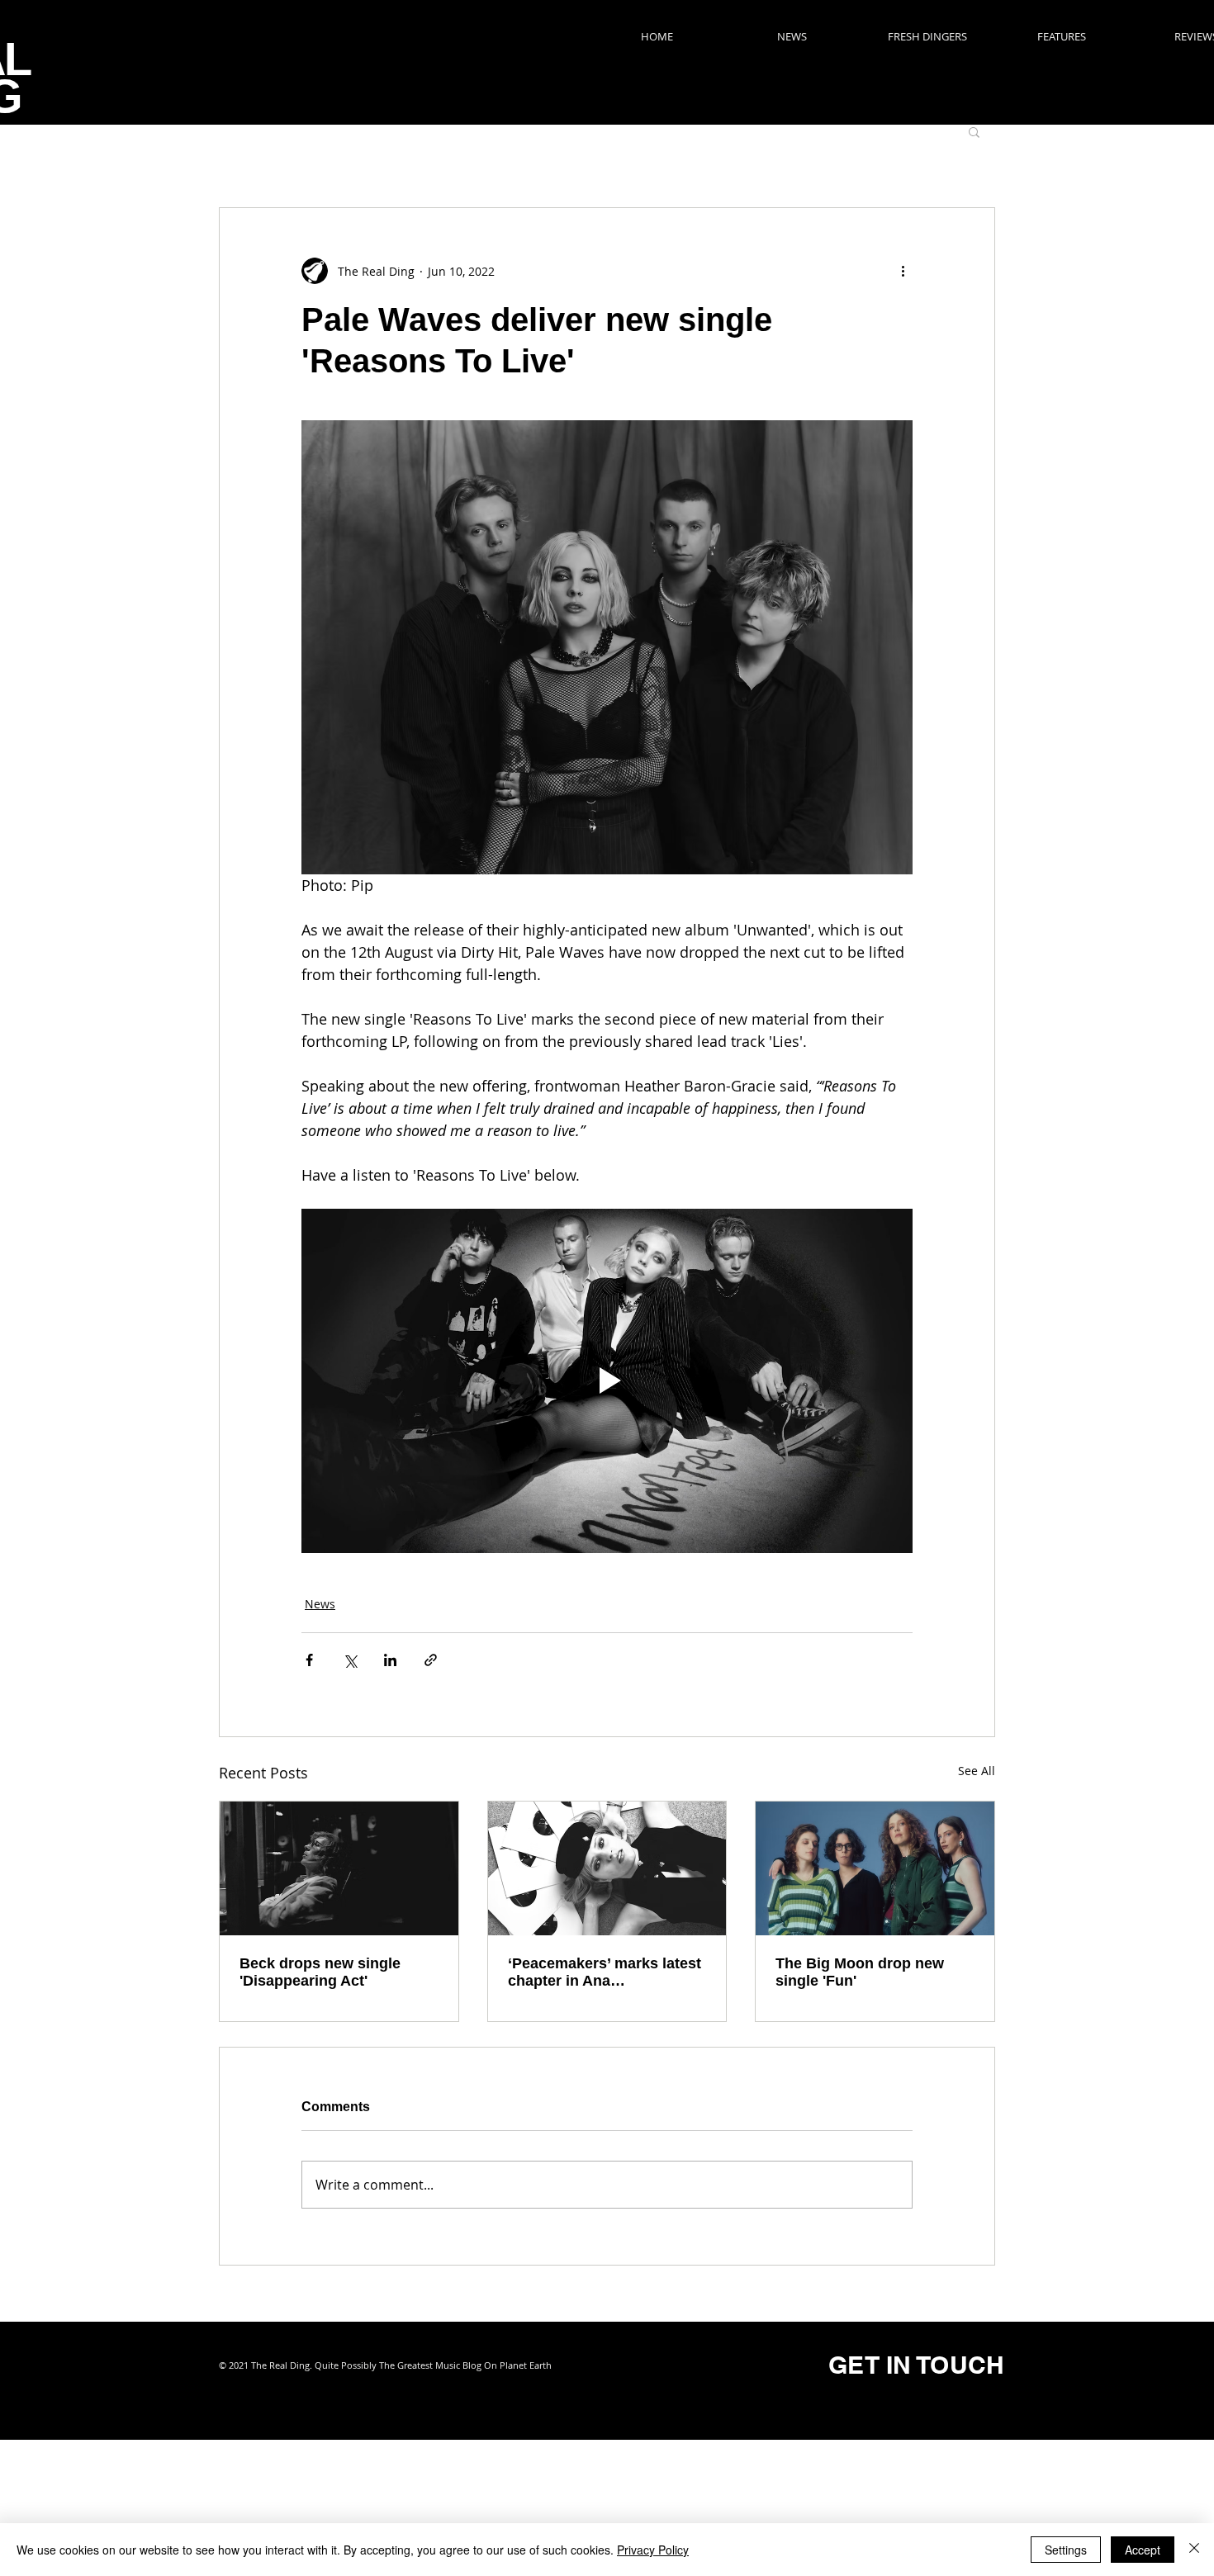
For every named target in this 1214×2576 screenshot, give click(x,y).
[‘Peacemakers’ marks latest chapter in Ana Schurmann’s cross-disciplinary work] (607, 1868)
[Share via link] (431, 1660)
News (320, 1604)
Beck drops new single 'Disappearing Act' (320, 1972)
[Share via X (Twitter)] (350, 1660)
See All (977, 1771)
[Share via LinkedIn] (390, 1660)
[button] (974, 131)
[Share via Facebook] (309, 1660)
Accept (1143, 2550)
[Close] (1194, 2550)
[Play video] (607, 1380)
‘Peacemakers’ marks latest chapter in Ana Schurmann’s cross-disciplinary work (605, 1972)
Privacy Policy (653, 2550)
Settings (1066, 2550)
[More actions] (903, 271)
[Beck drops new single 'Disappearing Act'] (339, 1868)
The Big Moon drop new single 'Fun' (860, 1972)
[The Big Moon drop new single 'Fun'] (875, 1868)
